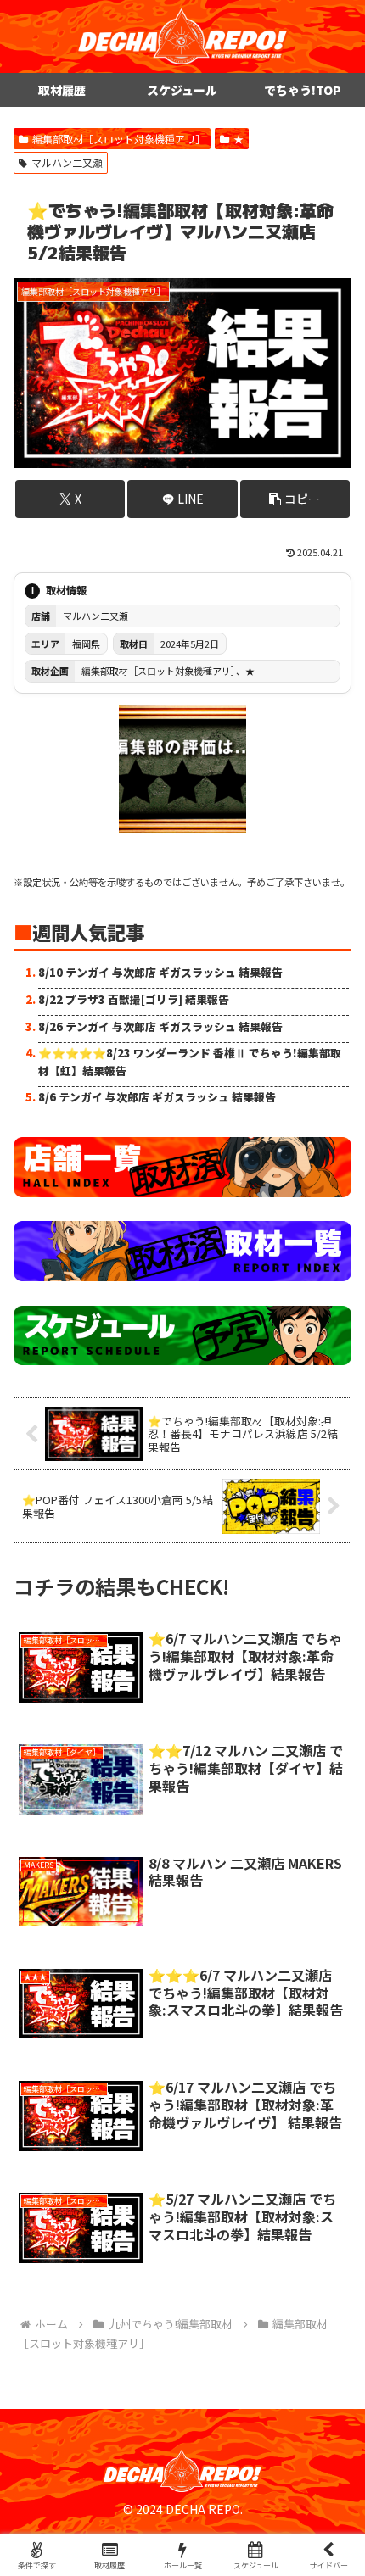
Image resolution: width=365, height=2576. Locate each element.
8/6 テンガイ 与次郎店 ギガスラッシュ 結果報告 (157, 1097)
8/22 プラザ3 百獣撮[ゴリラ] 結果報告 (134, 999)
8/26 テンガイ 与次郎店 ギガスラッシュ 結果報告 (160, 1026)
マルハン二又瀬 (67, 162)
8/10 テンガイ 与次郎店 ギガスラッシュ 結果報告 (160, 972)
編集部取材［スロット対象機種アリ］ (119, 139)
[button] (295, 499)
